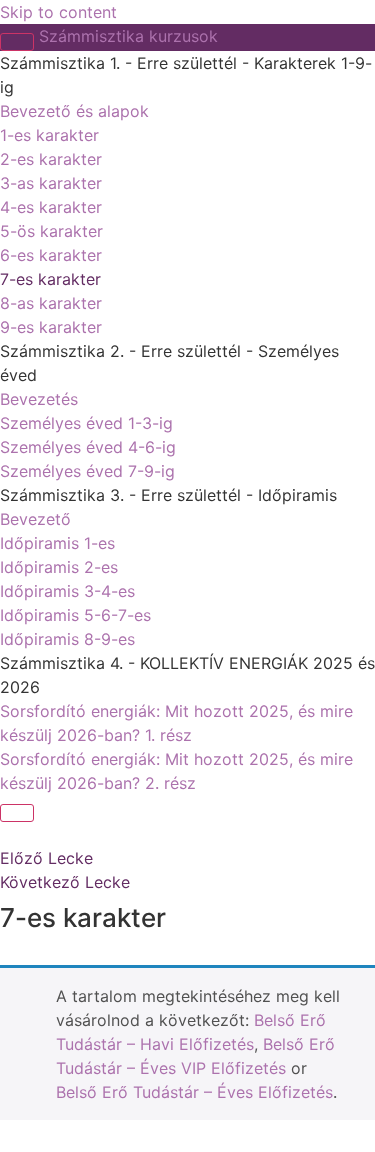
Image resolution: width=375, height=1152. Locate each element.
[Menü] (17, 813)
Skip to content (58, 12)
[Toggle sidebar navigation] (17, 42)
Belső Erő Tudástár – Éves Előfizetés (194, 1092)
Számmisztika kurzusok (128, 36)
